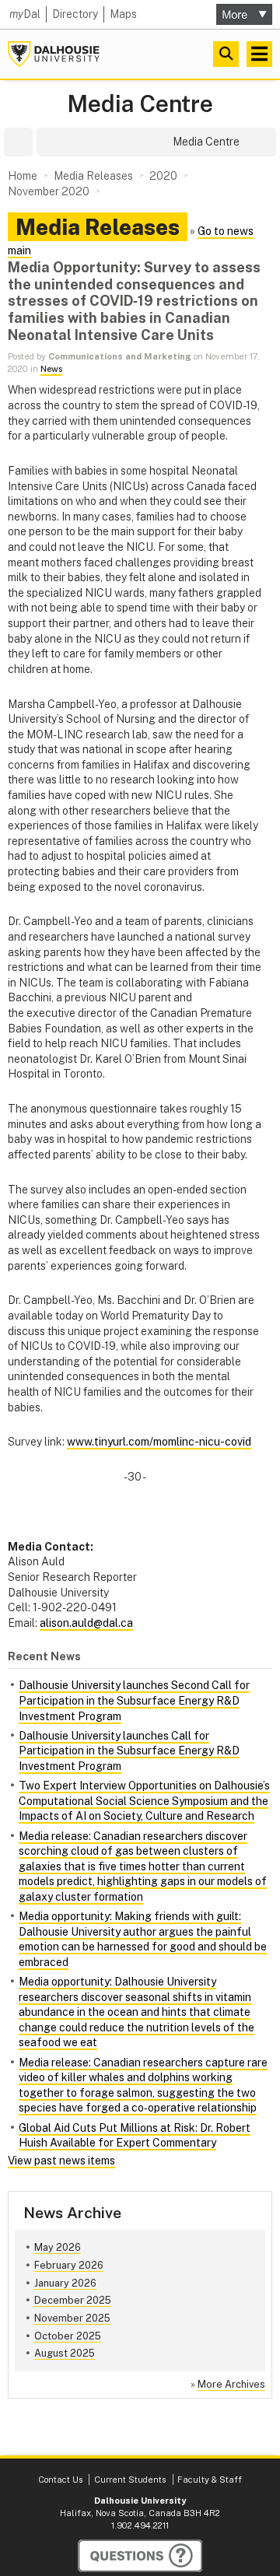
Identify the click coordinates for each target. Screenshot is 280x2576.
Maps (123, 14)
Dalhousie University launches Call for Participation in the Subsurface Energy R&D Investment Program (129, 1751)
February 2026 (69, 2265)
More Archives (231, 2384)
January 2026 (65, 2283)
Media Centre (140, 104)
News (51, 369)
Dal (25, 14)
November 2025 (72, 2318)
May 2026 (58, 2247)
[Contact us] (140, 2556)
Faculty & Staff (210, 2480)
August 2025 (65, 2353)
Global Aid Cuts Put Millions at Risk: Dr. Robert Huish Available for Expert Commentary (135, 2136)
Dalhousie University (54, 54)
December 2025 (73, 2300)
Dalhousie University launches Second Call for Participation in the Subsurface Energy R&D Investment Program (134, 1700)
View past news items (61, 2161)
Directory (75, 14)
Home (23, 176)
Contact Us (60, 2480)
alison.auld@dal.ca (86, 1623)
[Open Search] (226, 54)
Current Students (130, 2480)
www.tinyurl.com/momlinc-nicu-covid (159, 1442)
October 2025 (68, 2336)
